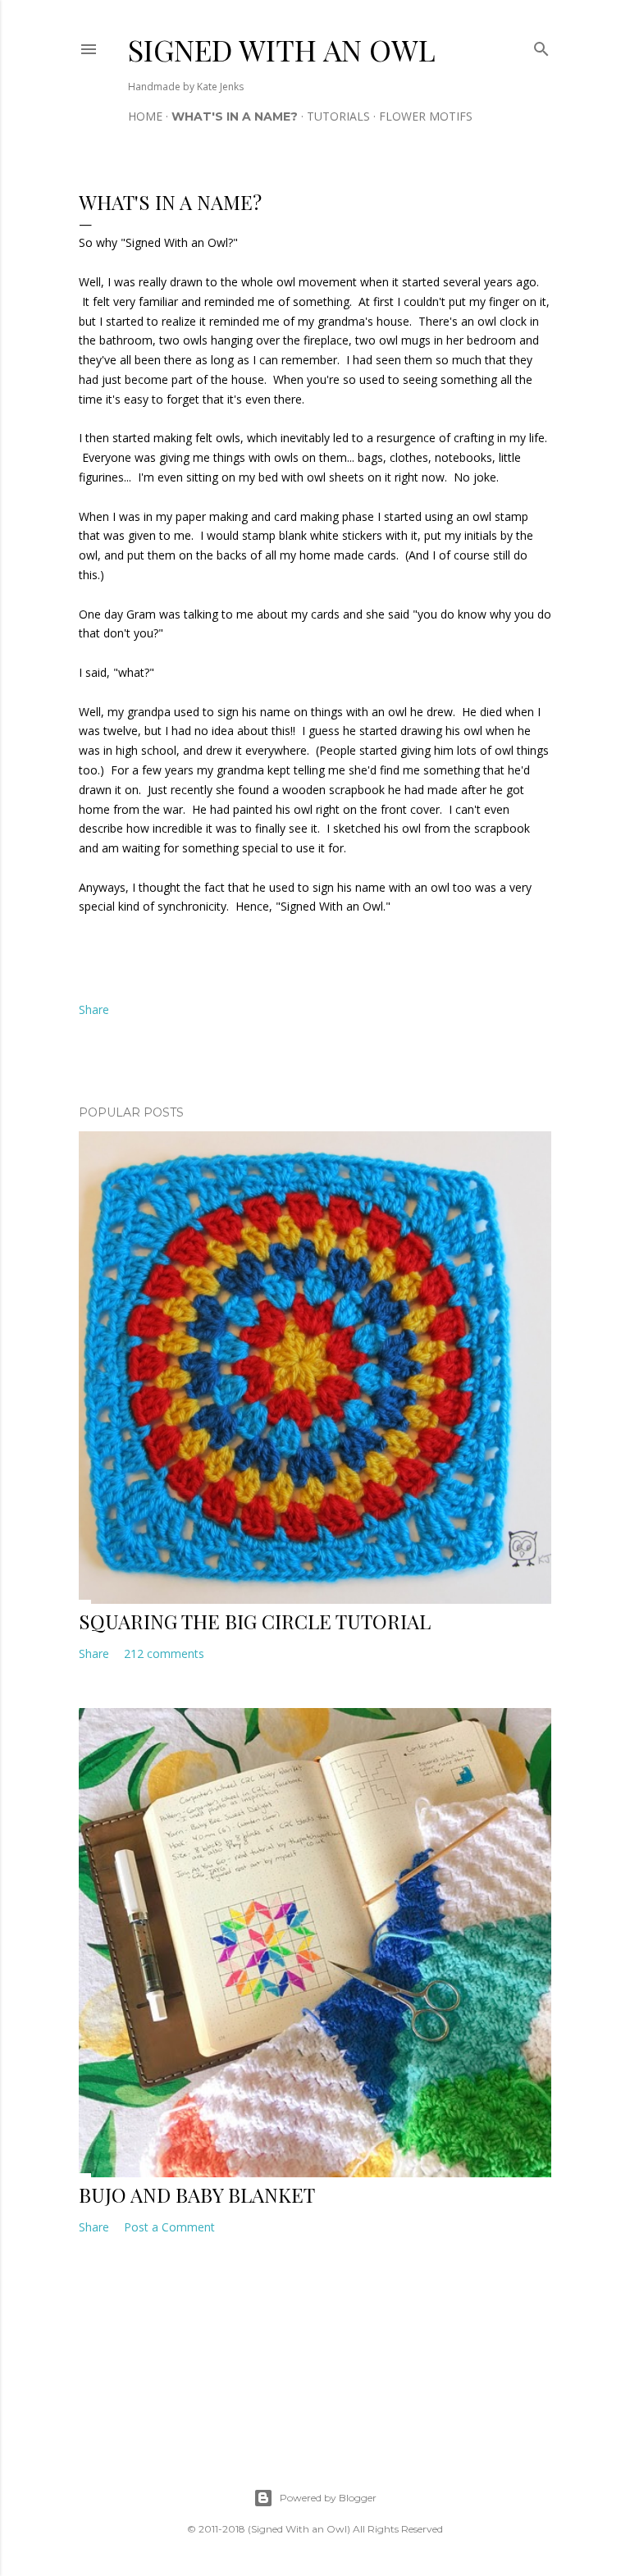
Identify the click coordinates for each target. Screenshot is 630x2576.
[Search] (541, 46)
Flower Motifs (426, 116)
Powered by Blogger (328, 2498)
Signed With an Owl (282, 49)
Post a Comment (169, 2227)
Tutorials (338, 116)
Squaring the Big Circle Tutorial (255, 1621)
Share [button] (94, 1009)
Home (145, 116)
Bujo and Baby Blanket (197, 2195)
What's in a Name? (235, 116)
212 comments (164, 1653)
